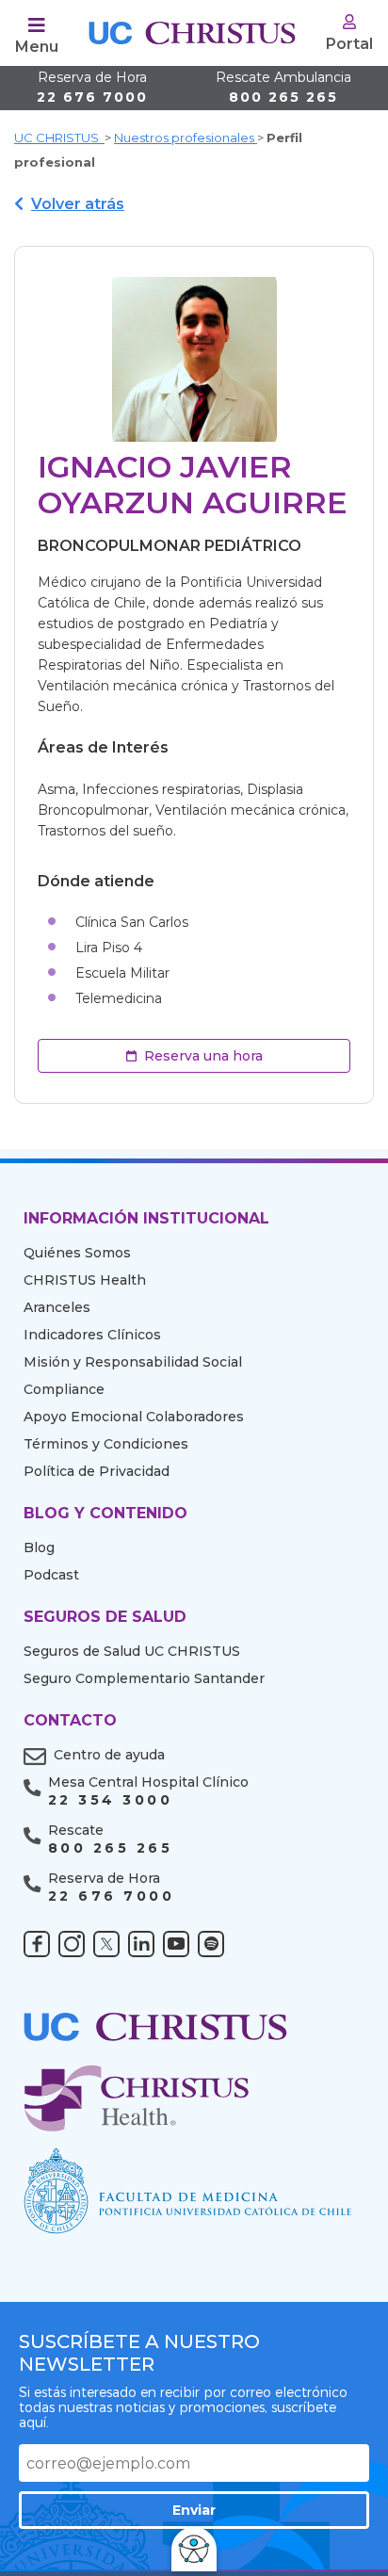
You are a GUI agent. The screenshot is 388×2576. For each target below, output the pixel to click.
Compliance (64, 1389)
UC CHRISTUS (59, 138)
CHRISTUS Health (85, 1280)
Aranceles (57, 1307)
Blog (39, 1547)
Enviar (194, 2510)
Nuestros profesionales (186, 138)
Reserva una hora (203, 1056)
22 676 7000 (92, 88)
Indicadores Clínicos (92, 1335)
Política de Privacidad (97, 1471)
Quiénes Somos (77, 1253)
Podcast (51, 1575)
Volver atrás (78, 204)
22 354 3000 (110, 1800)
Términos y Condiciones (106, 1444)
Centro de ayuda (109, 1755)
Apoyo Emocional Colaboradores (134, 1417)
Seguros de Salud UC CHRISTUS (132, 1651)
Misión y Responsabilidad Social (133, 1362)
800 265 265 (283, 88)
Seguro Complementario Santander (144, 1678)
